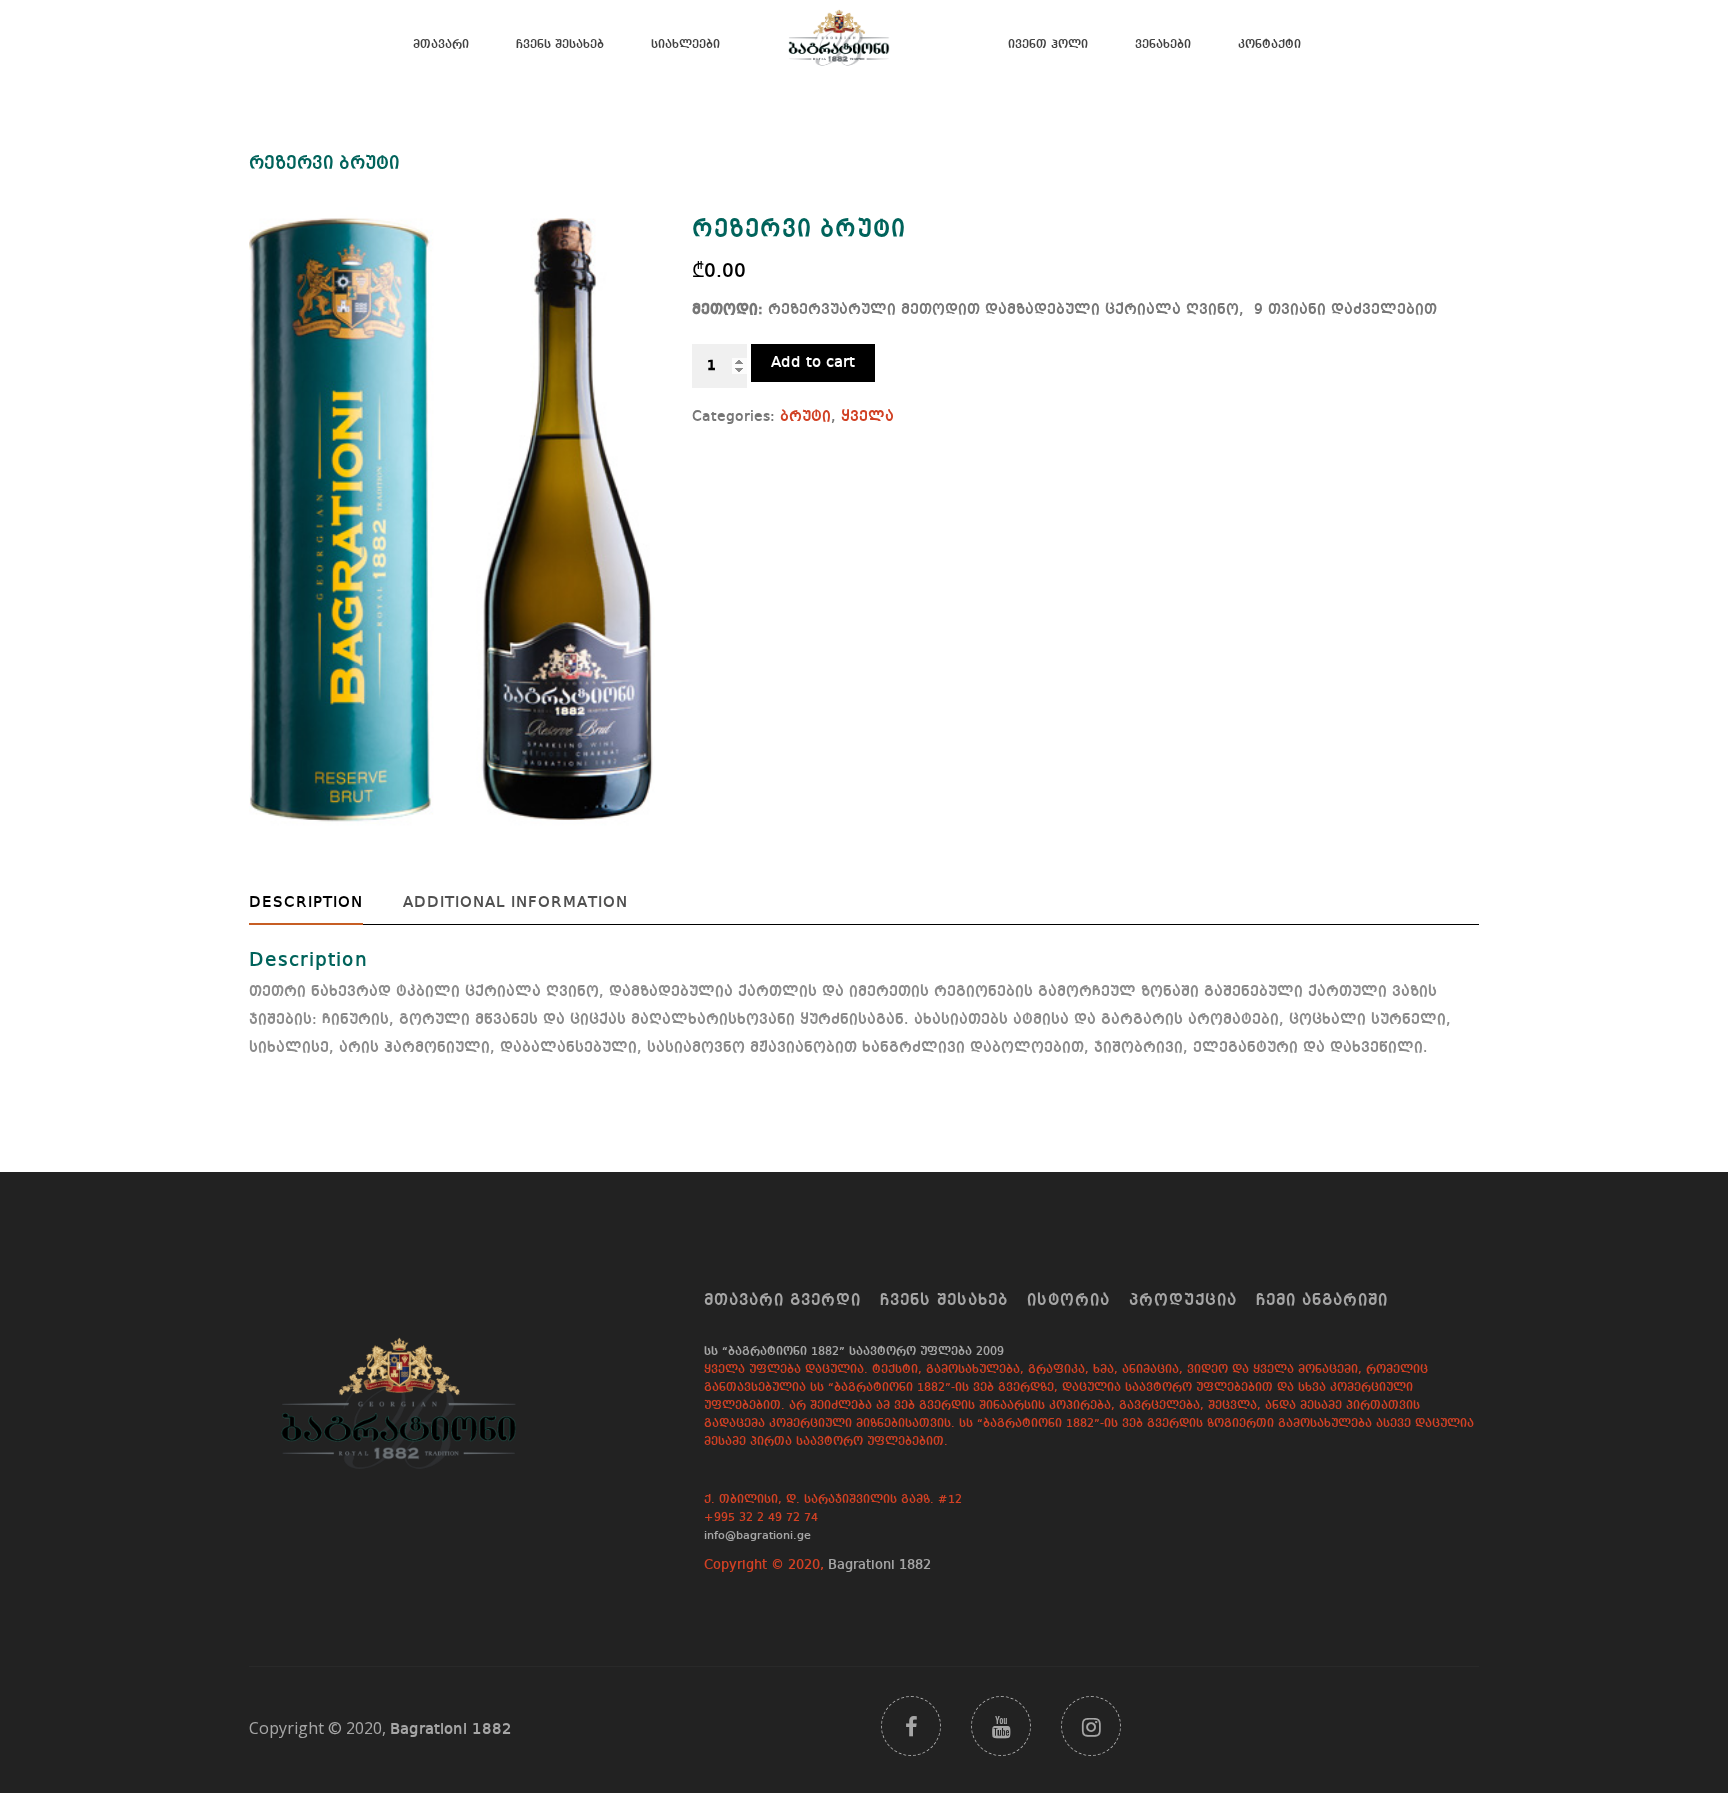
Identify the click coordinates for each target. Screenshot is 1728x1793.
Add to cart (813, 363)
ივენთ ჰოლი (1048, 45)
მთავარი (441, 45)
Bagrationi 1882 (879, 1565)
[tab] (321, 903)
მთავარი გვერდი (782, 1301)
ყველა (867, 417)
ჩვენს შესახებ (560, 45)
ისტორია (1068, 1301)
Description (306, 903)
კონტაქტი (1269, 45)
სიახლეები (685, 45)
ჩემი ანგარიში (1322, 1301)
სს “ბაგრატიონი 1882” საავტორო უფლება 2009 (854, 1352)
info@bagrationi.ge (757, 1536)
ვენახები (1163, 45)
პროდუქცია (1183, 1301)
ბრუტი (805, 417)
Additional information (515, 903)
